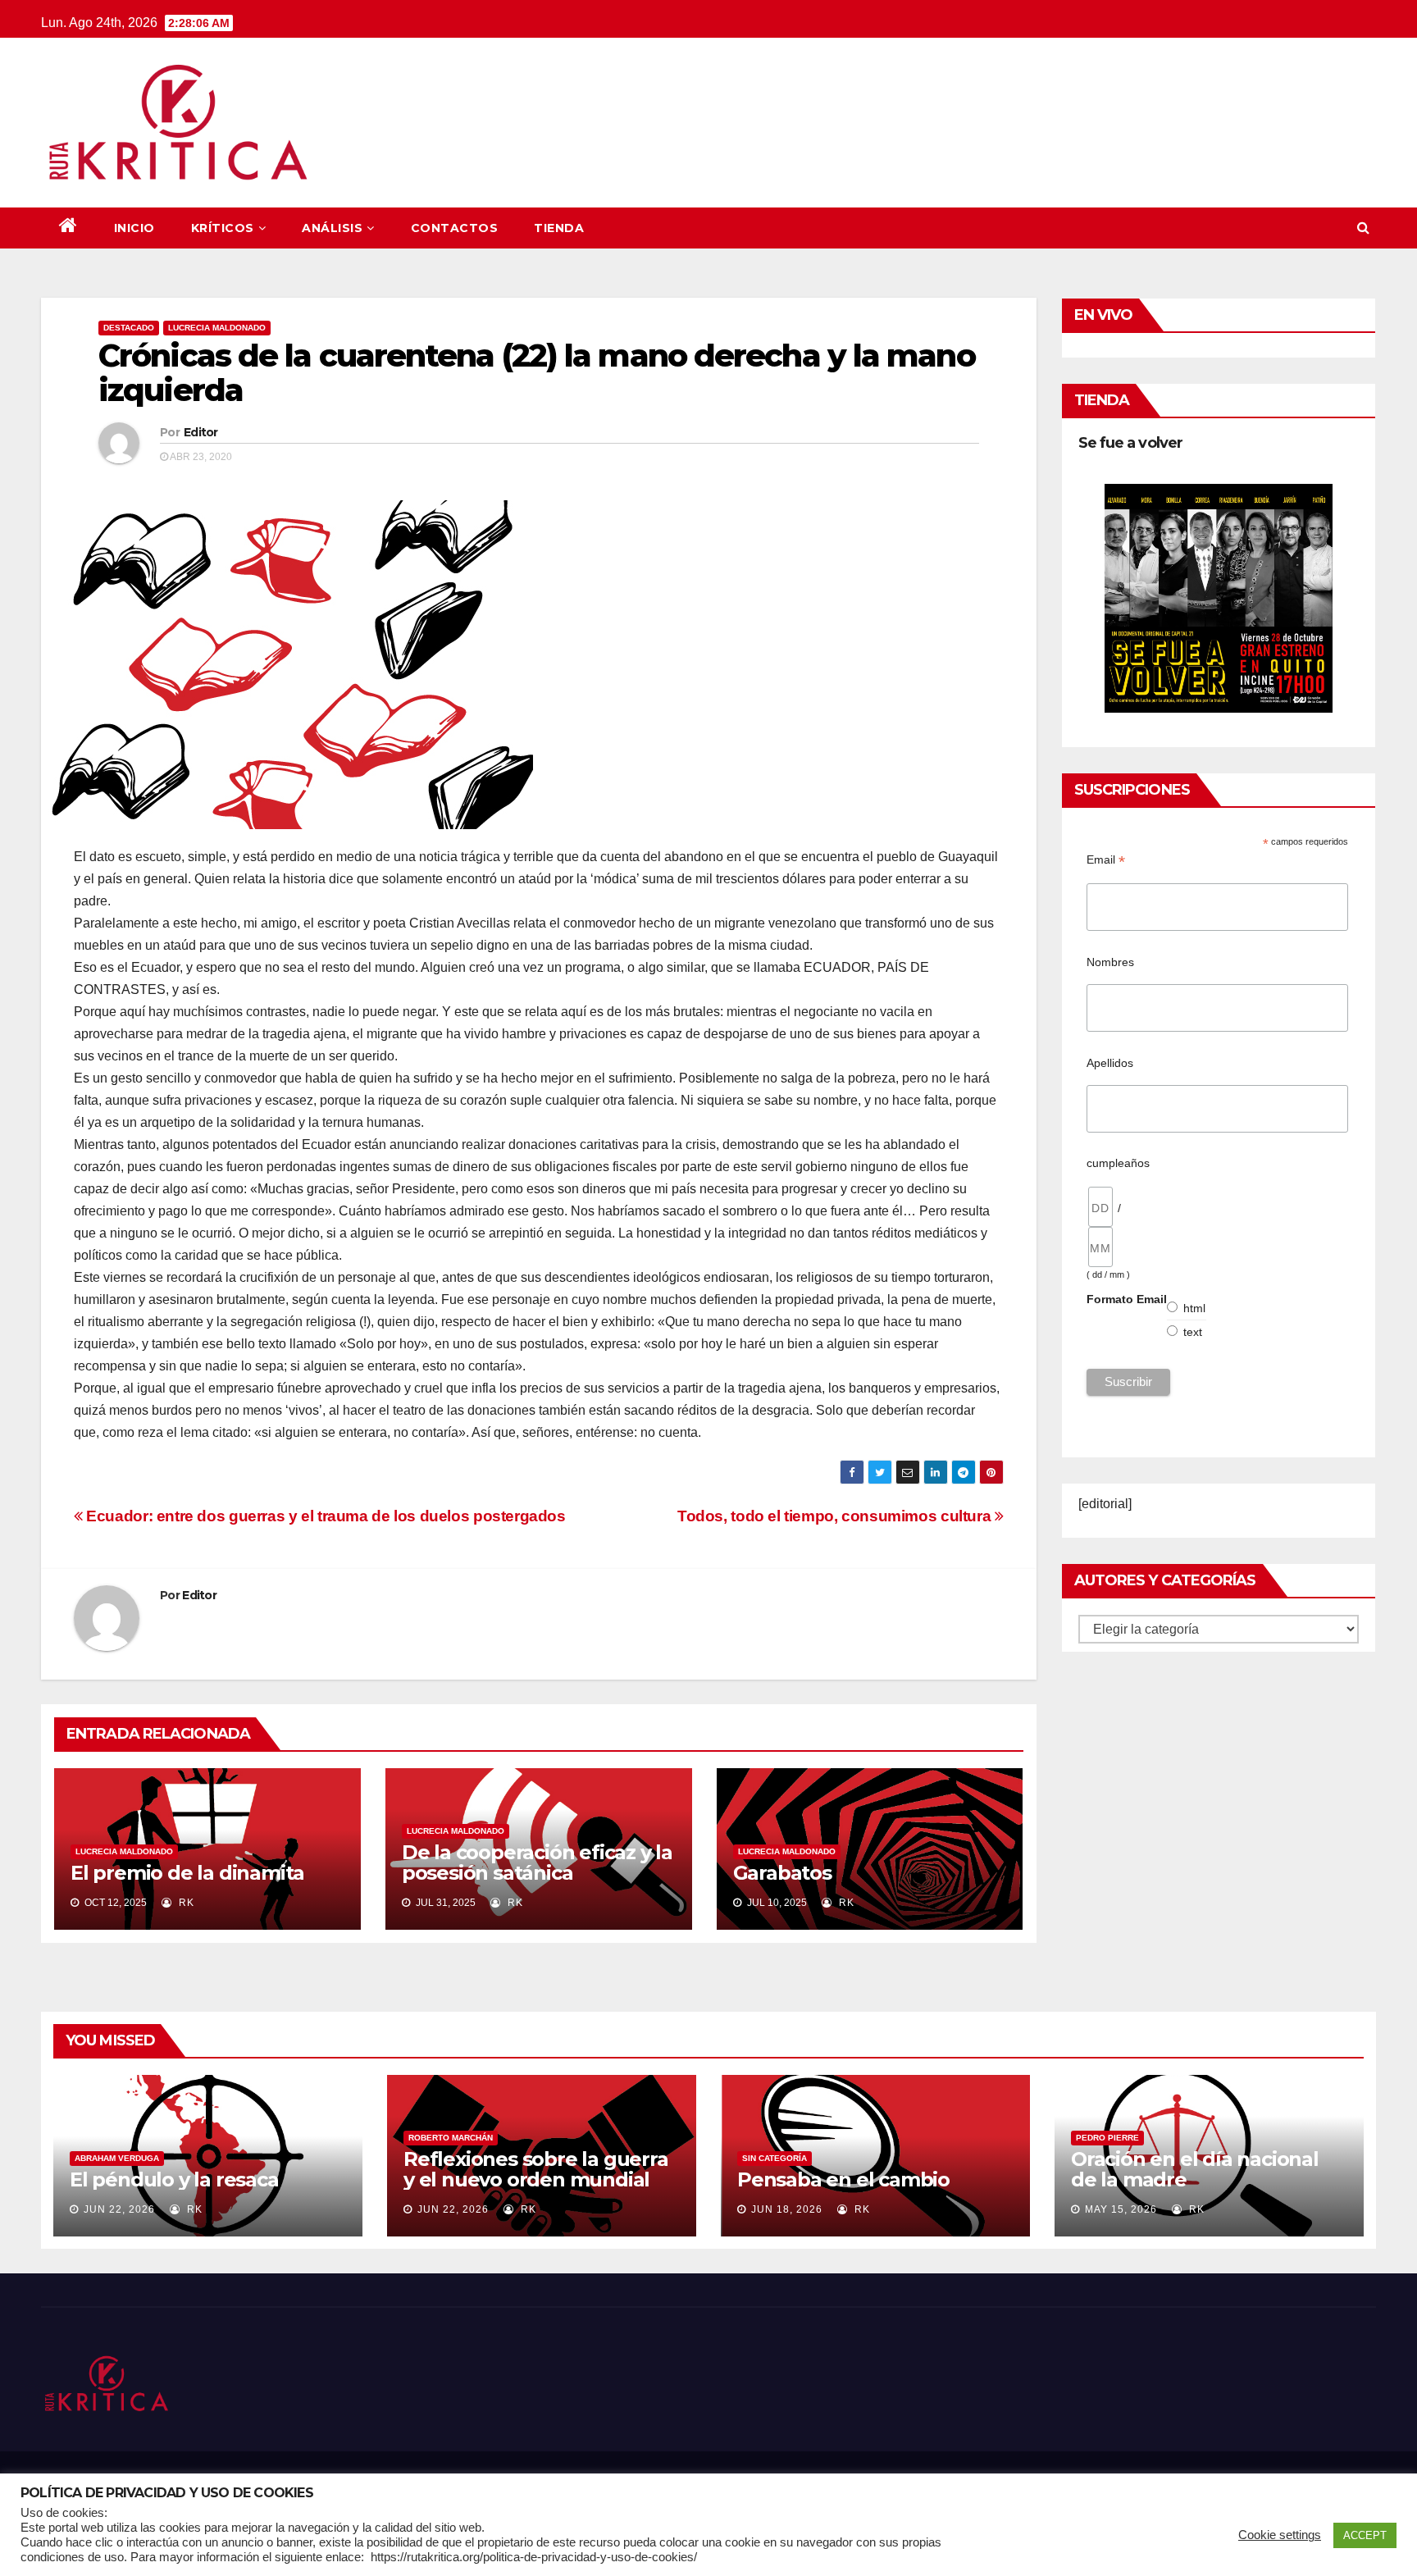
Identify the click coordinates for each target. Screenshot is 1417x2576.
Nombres (1110, 962)
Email (1106, 860)
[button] (1363, 228)
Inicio (134, 228)
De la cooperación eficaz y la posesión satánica (537, 1862)
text (1193, 1332)
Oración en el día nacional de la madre (1195, 2169)
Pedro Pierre (1107, 2138)
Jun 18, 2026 (787, 2209)
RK (185, 1903)
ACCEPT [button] (1365, 2535)
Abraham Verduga (117, 2158)
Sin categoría (775, 2158)
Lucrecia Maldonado (217, 328)
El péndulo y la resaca (174, 2179)
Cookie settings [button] (1280, 2535)
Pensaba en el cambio (843, 2179)
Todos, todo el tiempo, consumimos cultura (836, 1516)
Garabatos (782, 1873)
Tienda (559, 228)
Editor (201, 432)
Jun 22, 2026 (119, 2209)
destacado (129, 328)
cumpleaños (1118, 1163)
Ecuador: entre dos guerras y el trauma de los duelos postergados (324, 1516)
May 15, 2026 (1121, 2209)
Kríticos (223, 228)
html (1195, 1308)
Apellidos (1110, 1063)
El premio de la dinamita (187, 1873)
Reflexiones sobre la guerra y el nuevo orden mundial (536, 2169)
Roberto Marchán (451, 2138)
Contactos (455, 228)
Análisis (332, 228)
